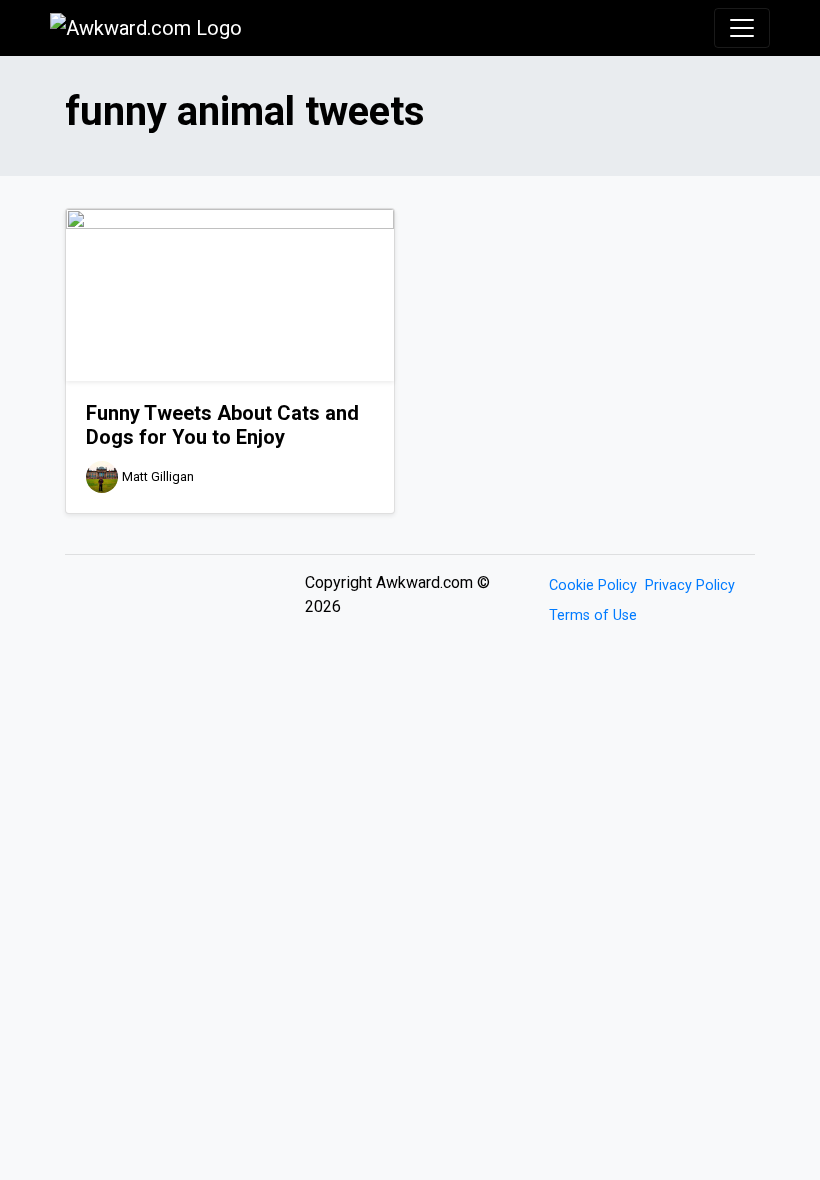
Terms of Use (593, 615)
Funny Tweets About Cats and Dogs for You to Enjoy (222, 425)
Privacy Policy (690, 585)
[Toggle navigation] (742, 28)
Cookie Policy (593, 585)
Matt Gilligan (158, 476)
